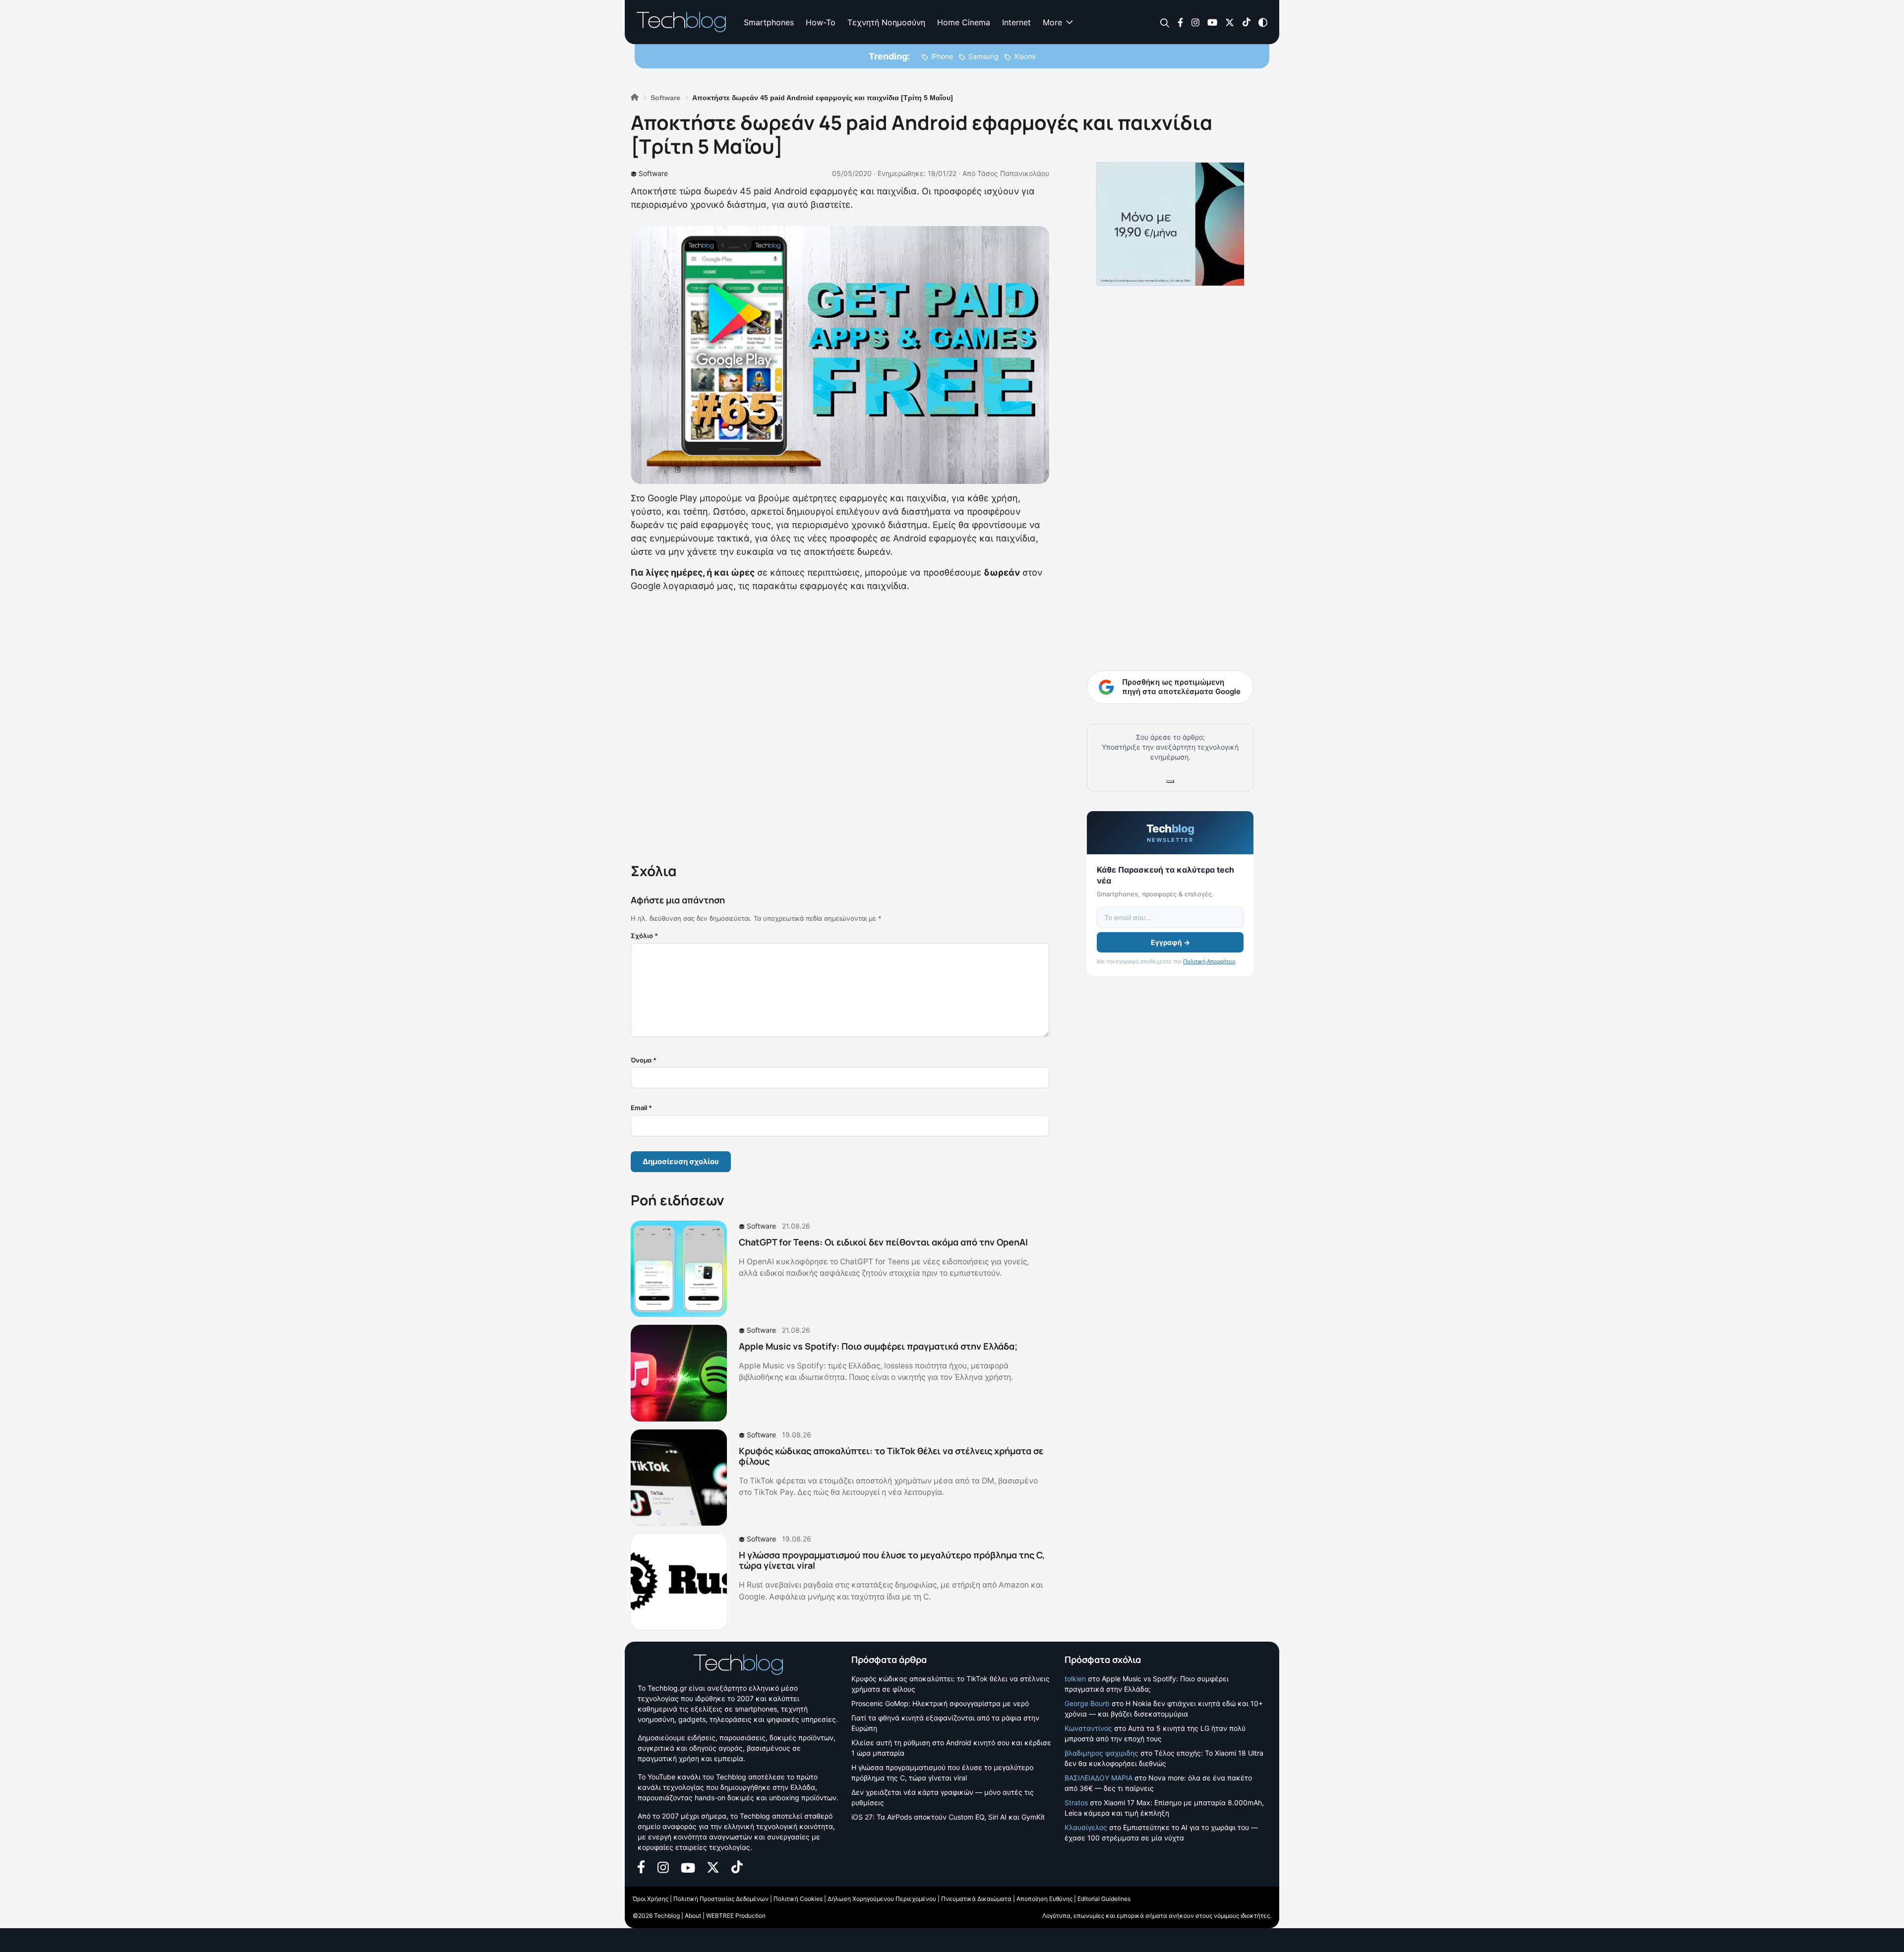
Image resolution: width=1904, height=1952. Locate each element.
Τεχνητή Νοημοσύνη (886, 22)
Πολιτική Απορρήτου (1209, 961)
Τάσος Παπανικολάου (1013, 173)
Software (653, 173)
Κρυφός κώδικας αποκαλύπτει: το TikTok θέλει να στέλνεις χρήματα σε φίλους (891, 1456)
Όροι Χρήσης (651, 1899)
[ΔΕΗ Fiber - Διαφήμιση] (1170, 224)
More (1052, 22)
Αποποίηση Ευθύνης (1044, 1899)
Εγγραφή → (1170, 942)
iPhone (942, 56)
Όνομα (644, 1060)
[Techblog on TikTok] (1246, 22)
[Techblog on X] (1230, 22)
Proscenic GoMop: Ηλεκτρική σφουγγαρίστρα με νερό (940, 1703)
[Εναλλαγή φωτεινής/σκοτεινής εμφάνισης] (1263, 22)
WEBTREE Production (736, 1916)
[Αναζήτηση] (1165, 23)
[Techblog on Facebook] (1180, 22)
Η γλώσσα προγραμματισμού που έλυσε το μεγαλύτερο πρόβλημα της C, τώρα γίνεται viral (892, 1560)
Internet (1016, 22)
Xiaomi (1025, 56)
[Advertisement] (840, 725)
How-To (821, 22)
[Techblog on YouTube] (1212, 22)
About (693, 1916)
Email (641, 1108)
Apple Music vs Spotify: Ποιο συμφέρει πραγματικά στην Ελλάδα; (878, 1346)
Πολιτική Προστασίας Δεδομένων (721, 1899)
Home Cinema (964, 22)
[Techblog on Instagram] (1195, 22)
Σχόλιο (644, 936)
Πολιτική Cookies (798, 1899)
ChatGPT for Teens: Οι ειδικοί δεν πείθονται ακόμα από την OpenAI (883, 1242)
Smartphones (769, 22)
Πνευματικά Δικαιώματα (976, 1899)
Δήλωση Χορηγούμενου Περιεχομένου (882, 1899)
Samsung (983, 56)
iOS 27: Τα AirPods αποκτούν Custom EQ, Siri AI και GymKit (948, 1817)
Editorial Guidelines (1104, 1899)
